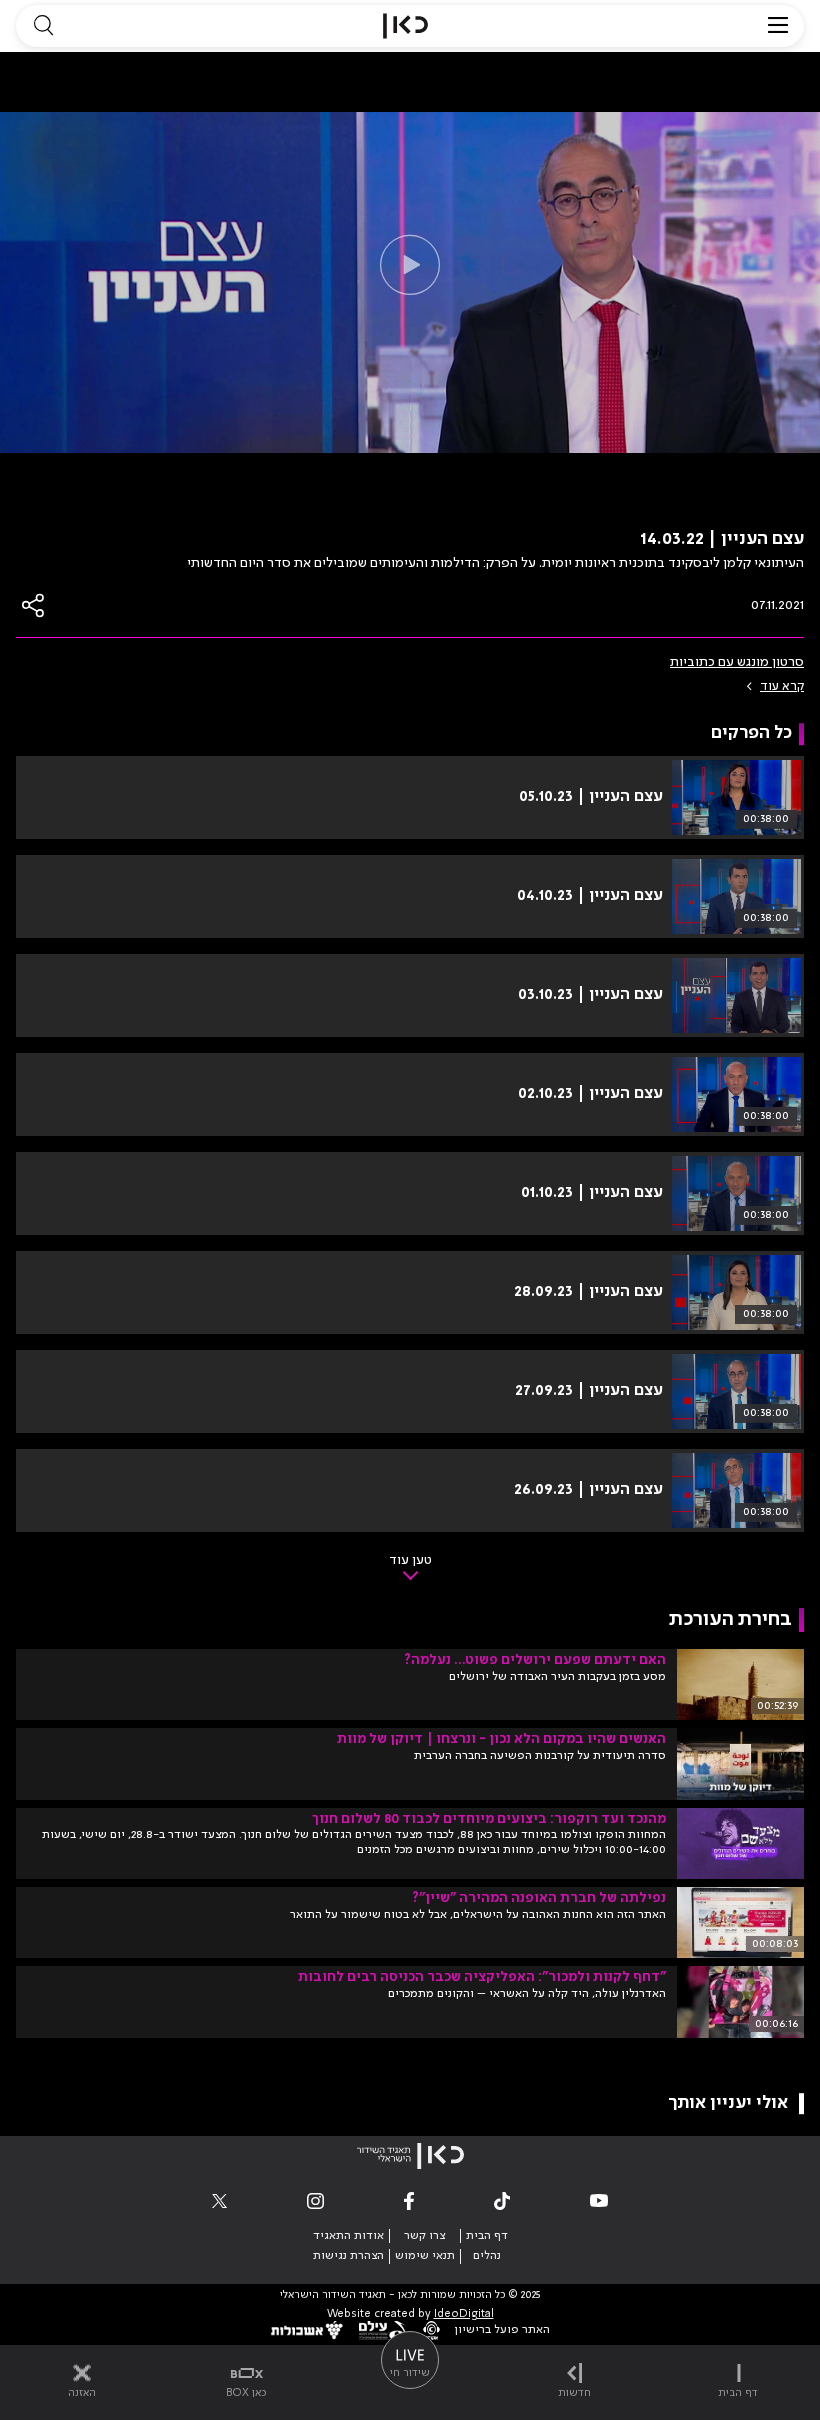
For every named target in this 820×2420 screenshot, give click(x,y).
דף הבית (487, 2236)
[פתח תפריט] (778, 26)
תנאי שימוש (425, 2256)
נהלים (487, 2256)
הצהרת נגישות (348, 2256)
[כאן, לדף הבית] (405, 26)
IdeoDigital (464, 2314)
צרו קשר (424, 2236)
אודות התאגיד (348, 2236)
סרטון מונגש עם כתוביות (737, 662)
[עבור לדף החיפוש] (43, 26)
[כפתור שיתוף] (34, 605)
